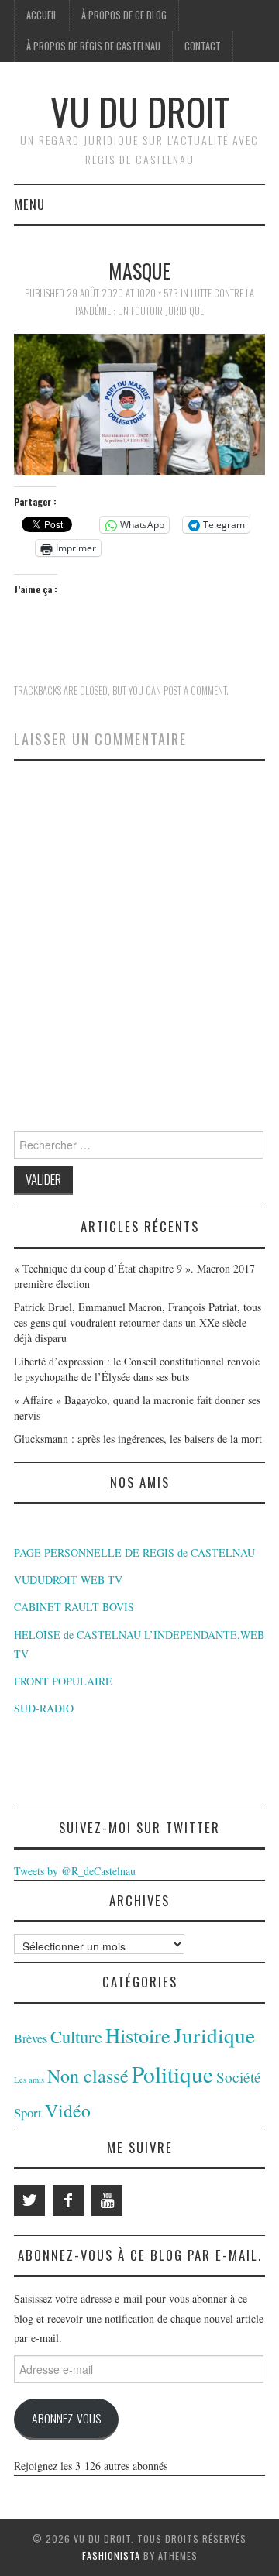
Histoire (138, 2035)
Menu (29, 204)
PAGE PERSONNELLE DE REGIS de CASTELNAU (134, 1552)
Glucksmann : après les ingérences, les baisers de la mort (138, 1439)
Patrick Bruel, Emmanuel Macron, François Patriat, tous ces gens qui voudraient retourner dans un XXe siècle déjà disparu (138, 1322)
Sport (28, 2112)
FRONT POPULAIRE (63, 1681)
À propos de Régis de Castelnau (93, 46)
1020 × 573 (157, 293)
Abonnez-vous (66, 2418)
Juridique (214, 2035)
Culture (76, 2036)
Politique (172, 2074)
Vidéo (68, 2111)
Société (239, 2077)
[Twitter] (29, 2200)
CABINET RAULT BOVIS (74, 1607)
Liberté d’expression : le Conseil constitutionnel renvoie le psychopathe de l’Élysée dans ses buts (137, 1369)
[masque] (139, 402)
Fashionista (111, 2555)
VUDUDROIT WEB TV (68, 1580)
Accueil (42, 15)
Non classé (88, 2076)
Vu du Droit (140, 111)
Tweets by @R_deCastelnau (75, 1871)
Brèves (31, 2038)
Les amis (29, 2080)
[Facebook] (68, 2200)
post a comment (195, 690)
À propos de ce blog (124, 15)
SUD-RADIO (44, 1708)
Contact (203, 46)
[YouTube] (107, 2200)
